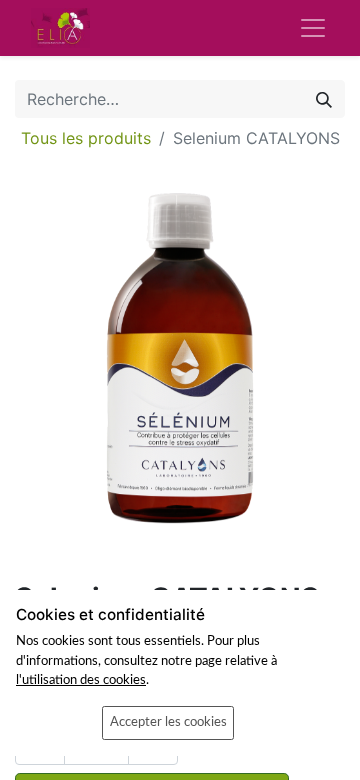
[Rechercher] (324, 99)
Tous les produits (86, 138)
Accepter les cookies (168, 722)
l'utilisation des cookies (81, 680)
